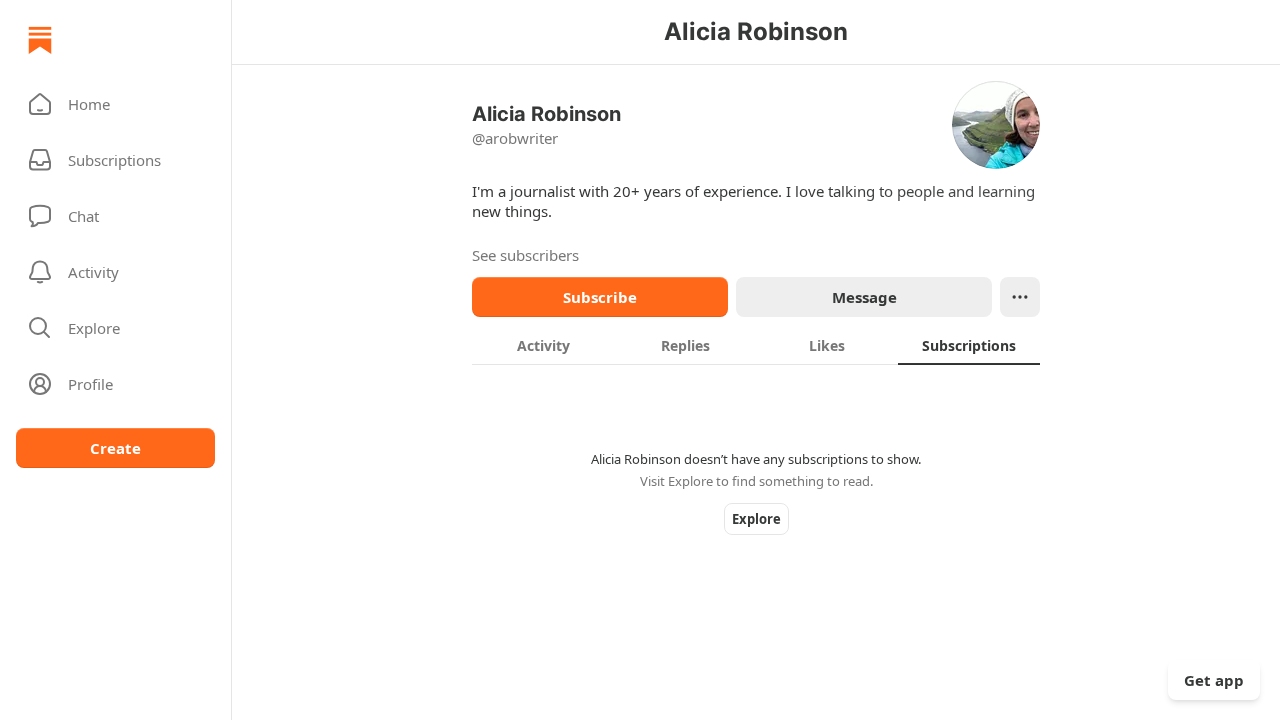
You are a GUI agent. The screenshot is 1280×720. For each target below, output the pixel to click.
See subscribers (525, 255)
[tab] (543, 345)
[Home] (40, 40)
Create (115, 448)
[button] (115, 104)
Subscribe (600, 297)
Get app (1214, 680)
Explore (756, 519)
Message (864, 297)
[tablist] (756, 345)
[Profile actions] (1020, 297)
